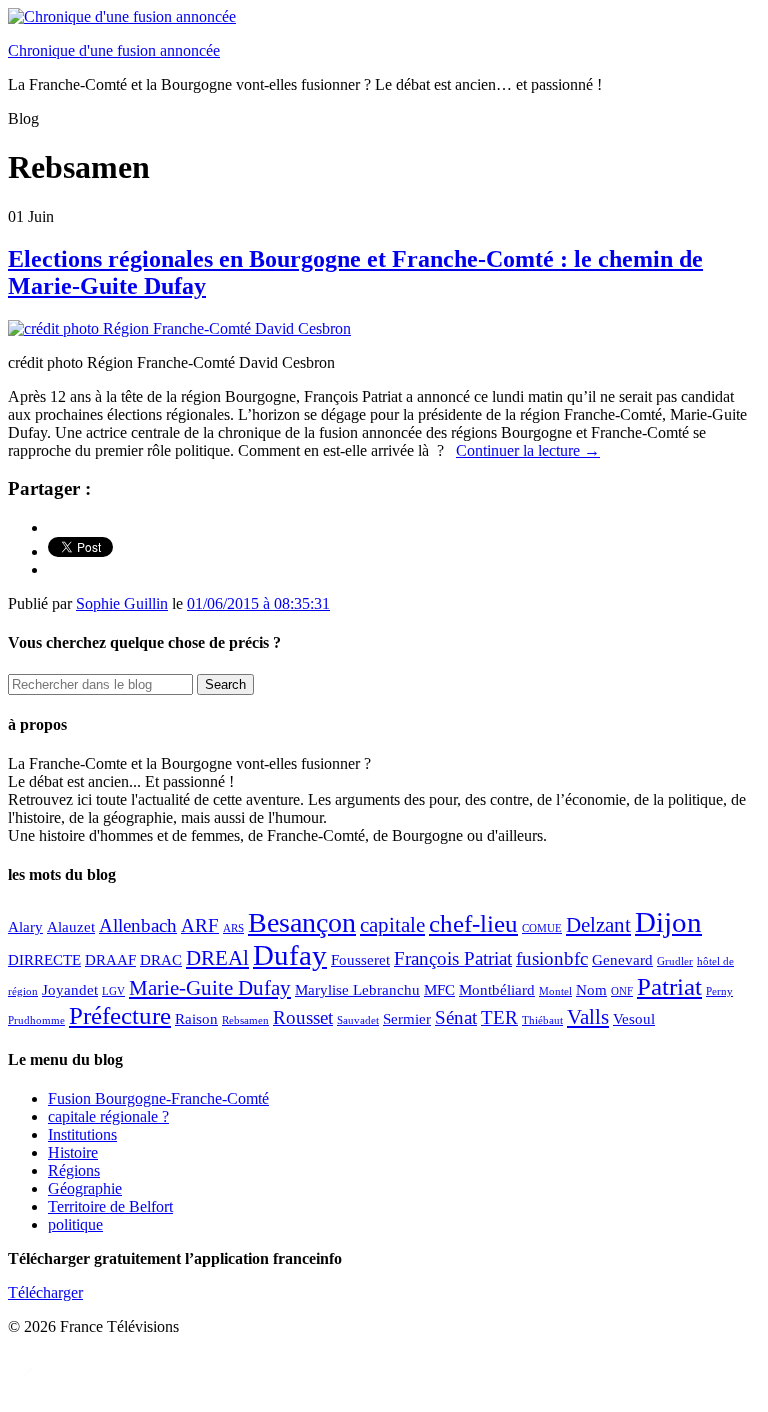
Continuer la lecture (528, 450)
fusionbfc (552, 958)
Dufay (290, 955)
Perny (719, 991)
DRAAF (110, 959)
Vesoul (634, 1018)
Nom (591, 989)
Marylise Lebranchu (357, 989)
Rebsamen (245, 1020)
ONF (622, 991)
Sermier (407, 1018)
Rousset (303, 1017)
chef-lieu (473, 923)
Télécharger (45, 1292)
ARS (233, 928)
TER (499, 1017)
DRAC (161, 959)
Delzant (598, 925)
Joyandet (70, 989)
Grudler (675, 961)
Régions (74, 1170)
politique (75, 1224)
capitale (392, 925)
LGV (113, 991)
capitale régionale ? (108, 1116)
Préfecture (120, 1015)
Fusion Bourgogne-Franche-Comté (158, 1098)
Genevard (622, 959)
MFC (439, 989)
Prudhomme (36, 1020)
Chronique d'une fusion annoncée (114, 50)
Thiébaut (542, 1020)
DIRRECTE (44, 959)
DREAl (217, 958)
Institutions (82, 1134)
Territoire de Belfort (110, 1206)
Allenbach (138, 925)
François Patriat (453, 958)
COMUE (542, 928)
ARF (200, 925)
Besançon (302, 922)
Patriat (669, 986)
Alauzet (71, 926)
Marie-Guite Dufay (210, 988)
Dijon (668, 922)
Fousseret (360, 959)
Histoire (73, 1152)
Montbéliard (497, 989)
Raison (196, 1018)
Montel (555, 991)
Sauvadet (358, 1020)
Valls (588, 1017)
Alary (25, 926)
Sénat (456, 1017)
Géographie (85, 1188)
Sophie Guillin (122, 603)
